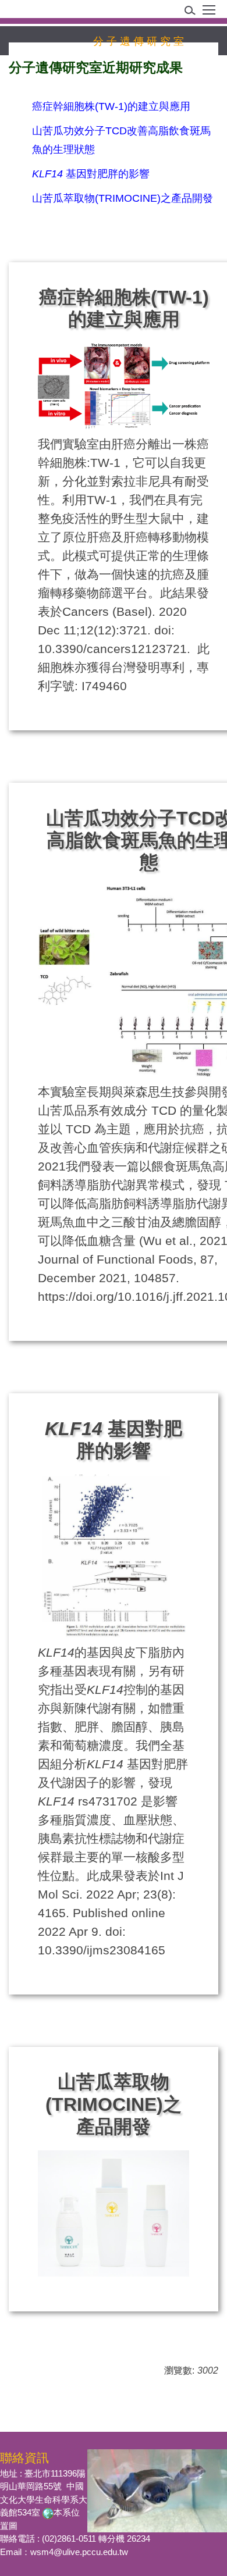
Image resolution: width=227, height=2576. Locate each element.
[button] (194, 13)
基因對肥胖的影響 (91, 174)
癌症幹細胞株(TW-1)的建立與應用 (111, 106)
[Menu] (209, 14)
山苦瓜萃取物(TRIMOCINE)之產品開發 (123, 198)
